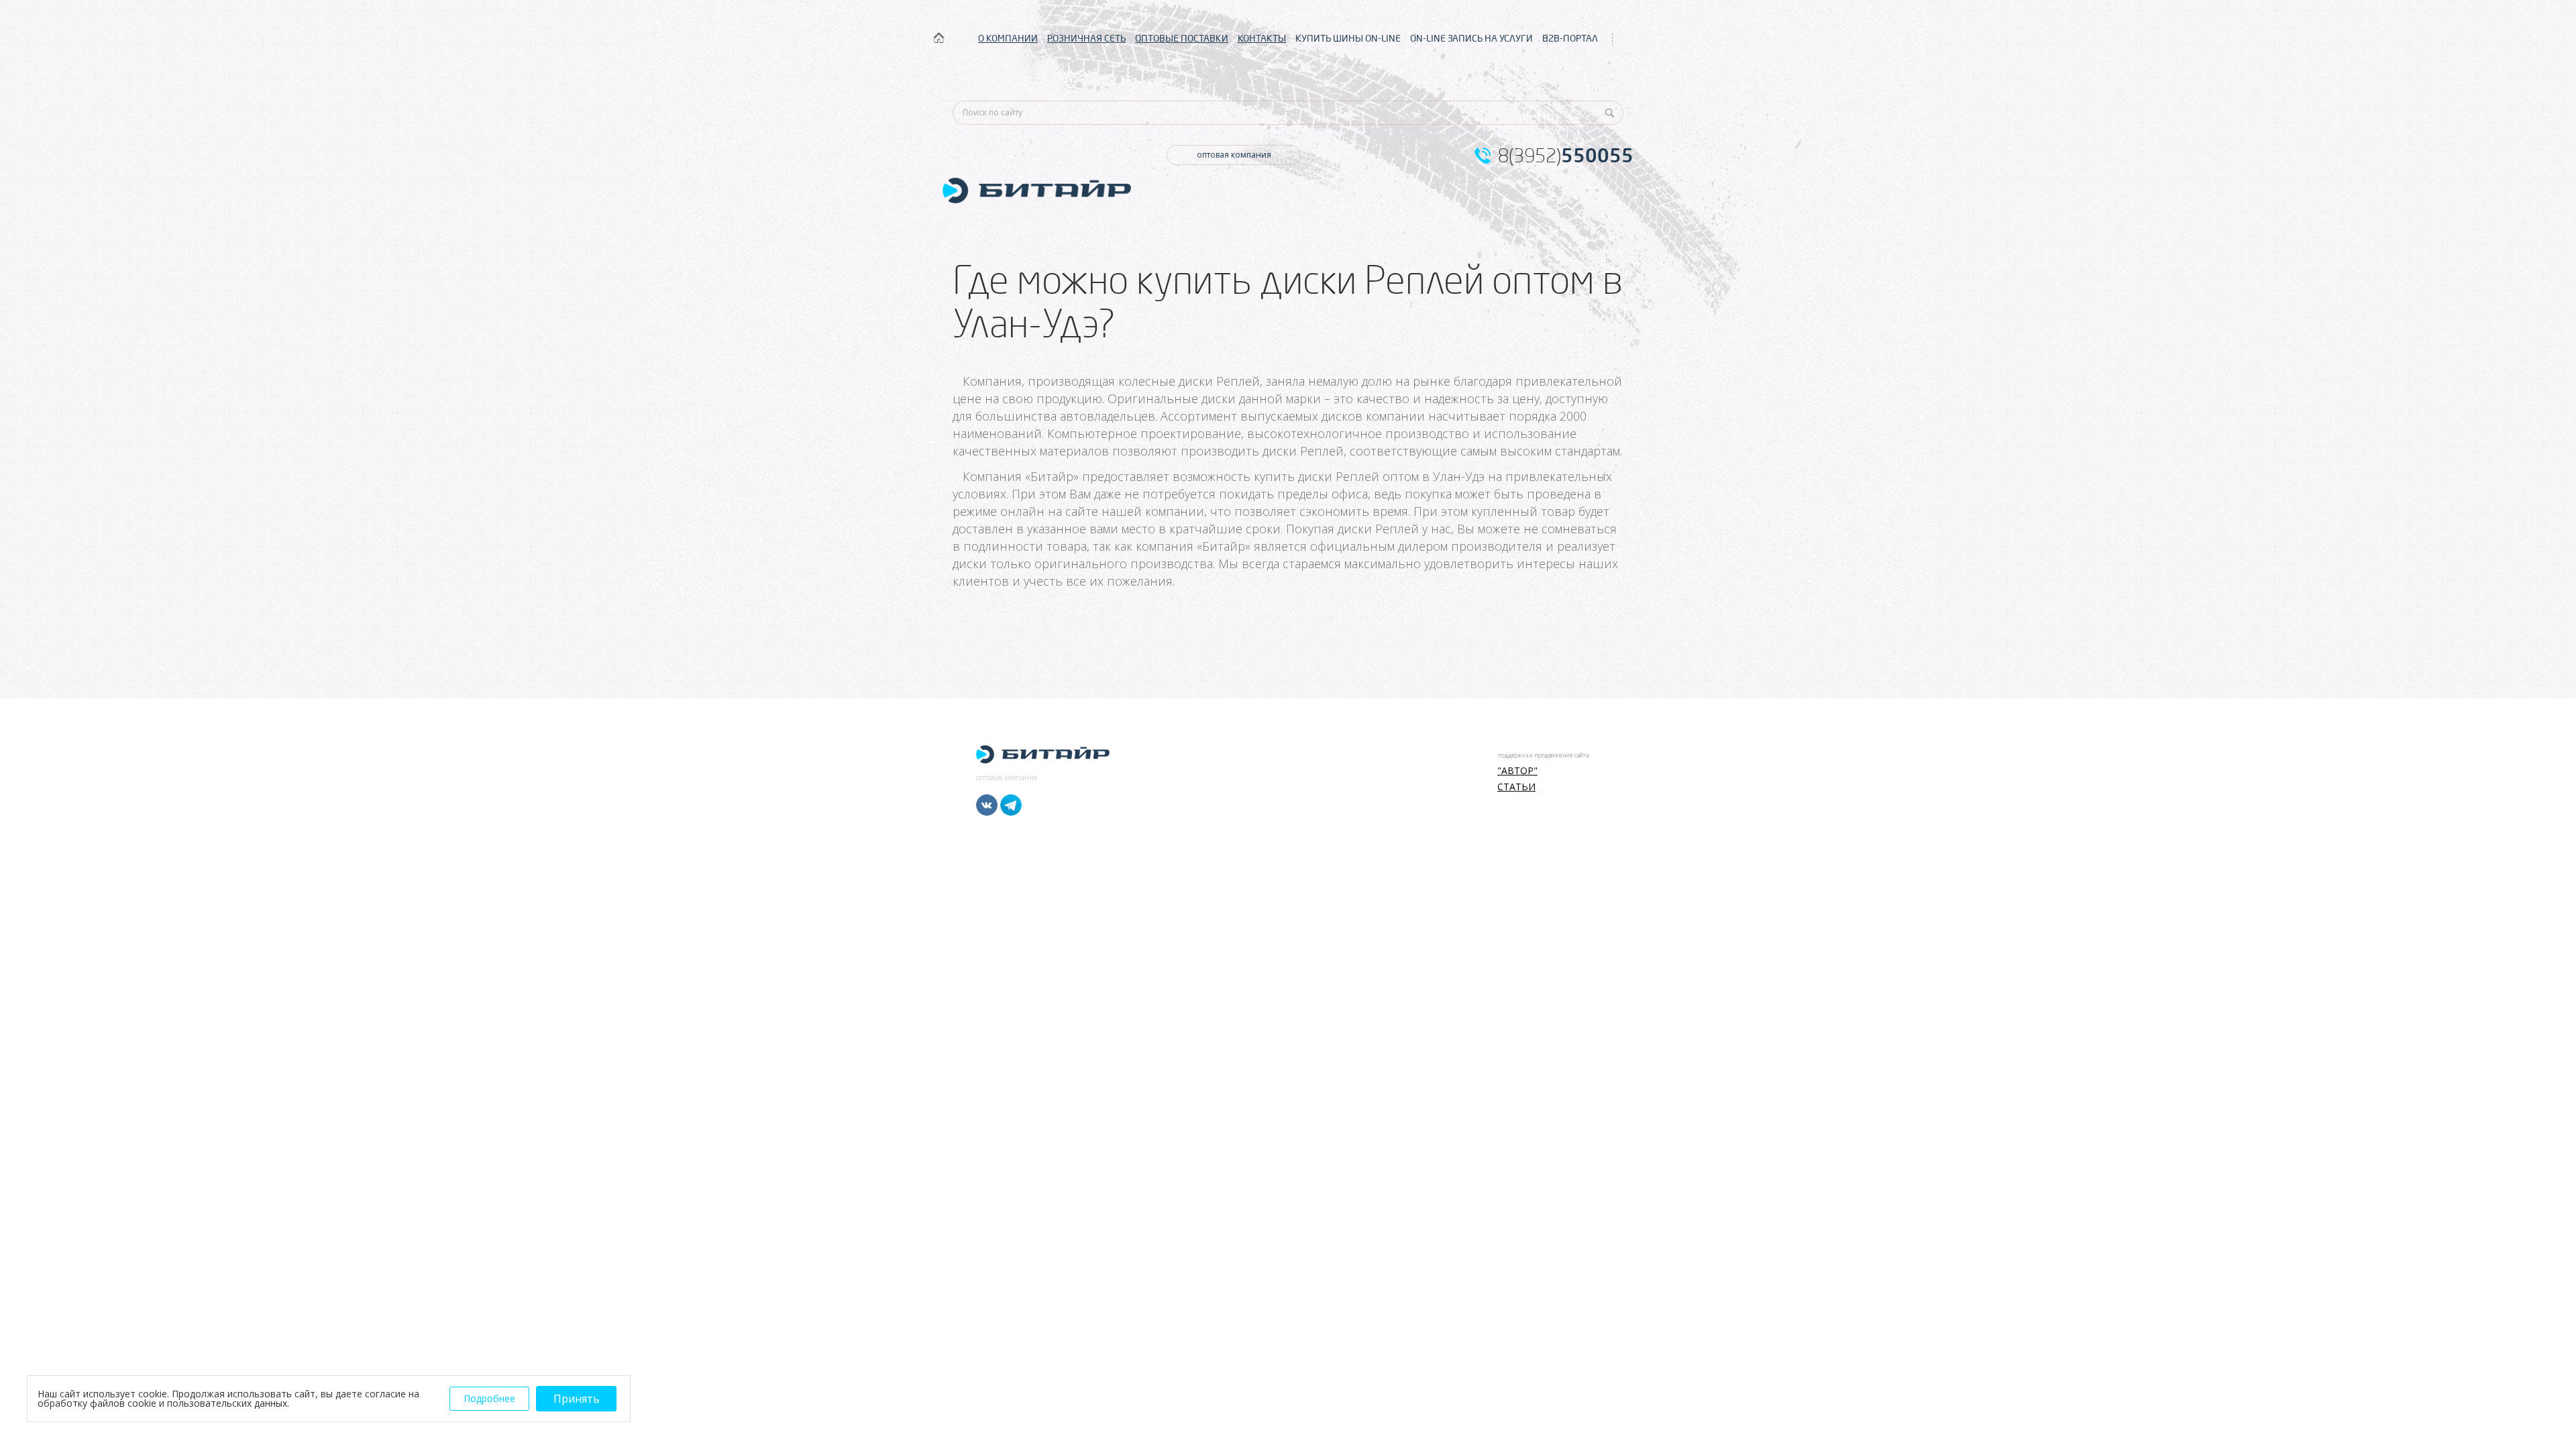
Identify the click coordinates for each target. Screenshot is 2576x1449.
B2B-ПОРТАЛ (1570, 38)
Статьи (1516, 787)
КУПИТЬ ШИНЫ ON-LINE (1348, 38)
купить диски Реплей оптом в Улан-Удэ (1369, 476)
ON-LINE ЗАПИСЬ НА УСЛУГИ (1471, 38)
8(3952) (1566, 156)
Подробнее (489, 1398)
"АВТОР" (1517, 771)
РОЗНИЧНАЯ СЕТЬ (1086, 38)
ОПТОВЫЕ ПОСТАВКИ (1182, 38)
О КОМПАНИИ (1008, 38)
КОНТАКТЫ (1262, 38)
